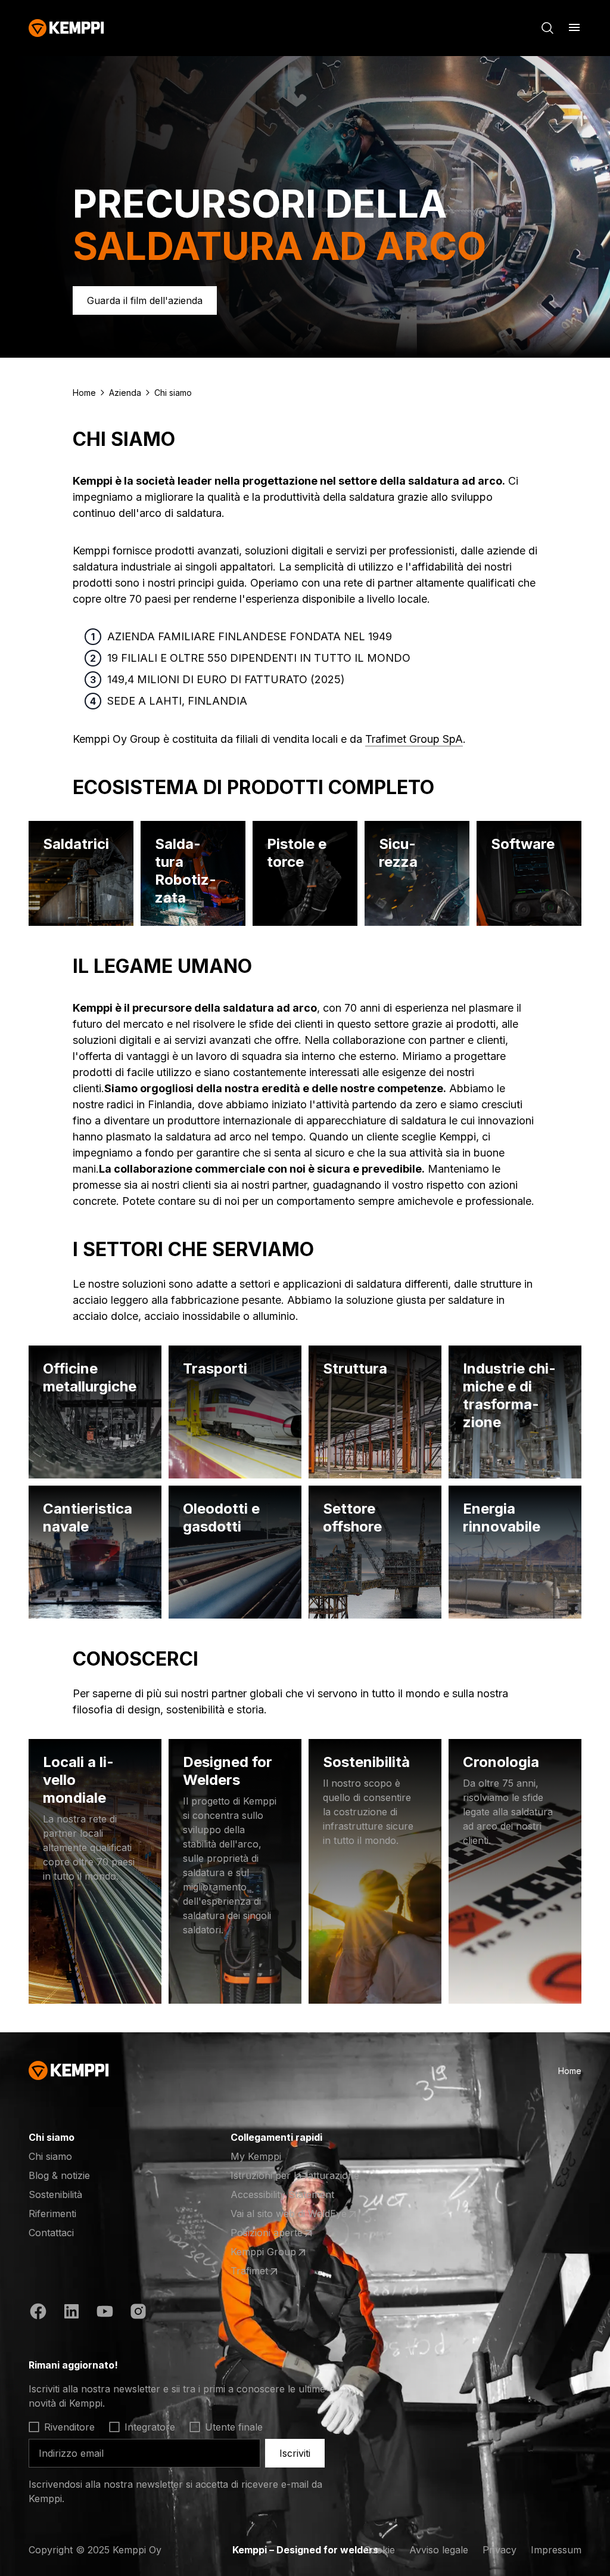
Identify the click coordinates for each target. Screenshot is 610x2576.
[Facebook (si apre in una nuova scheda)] (38, 2313)
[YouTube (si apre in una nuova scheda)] (105, 2313)
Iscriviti (295, 2453)
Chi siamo (50, 2156)
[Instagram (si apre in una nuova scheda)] (138, 2313)
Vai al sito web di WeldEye (289, 2214)
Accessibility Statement (282, 2194)
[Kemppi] (66, 28)
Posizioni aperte (277, 2233)
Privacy (499, 2550)
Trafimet (277, 2271)
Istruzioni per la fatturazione (295, 2175)
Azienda (125, 393)
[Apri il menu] (574, 27)
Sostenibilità (55, 2194)
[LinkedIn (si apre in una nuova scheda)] (71, 2313)
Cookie (379, 2550)
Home (84, 393)
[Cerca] (547, 28)
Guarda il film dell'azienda (145, 300)
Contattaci (51, 2233)
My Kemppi (256, 2156)
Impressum (556, 2550)
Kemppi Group (277, 2252)
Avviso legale (439, 2550)
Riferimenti (52, 2214)
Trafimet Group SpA (414, 739)
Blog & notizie (59, 2175)
